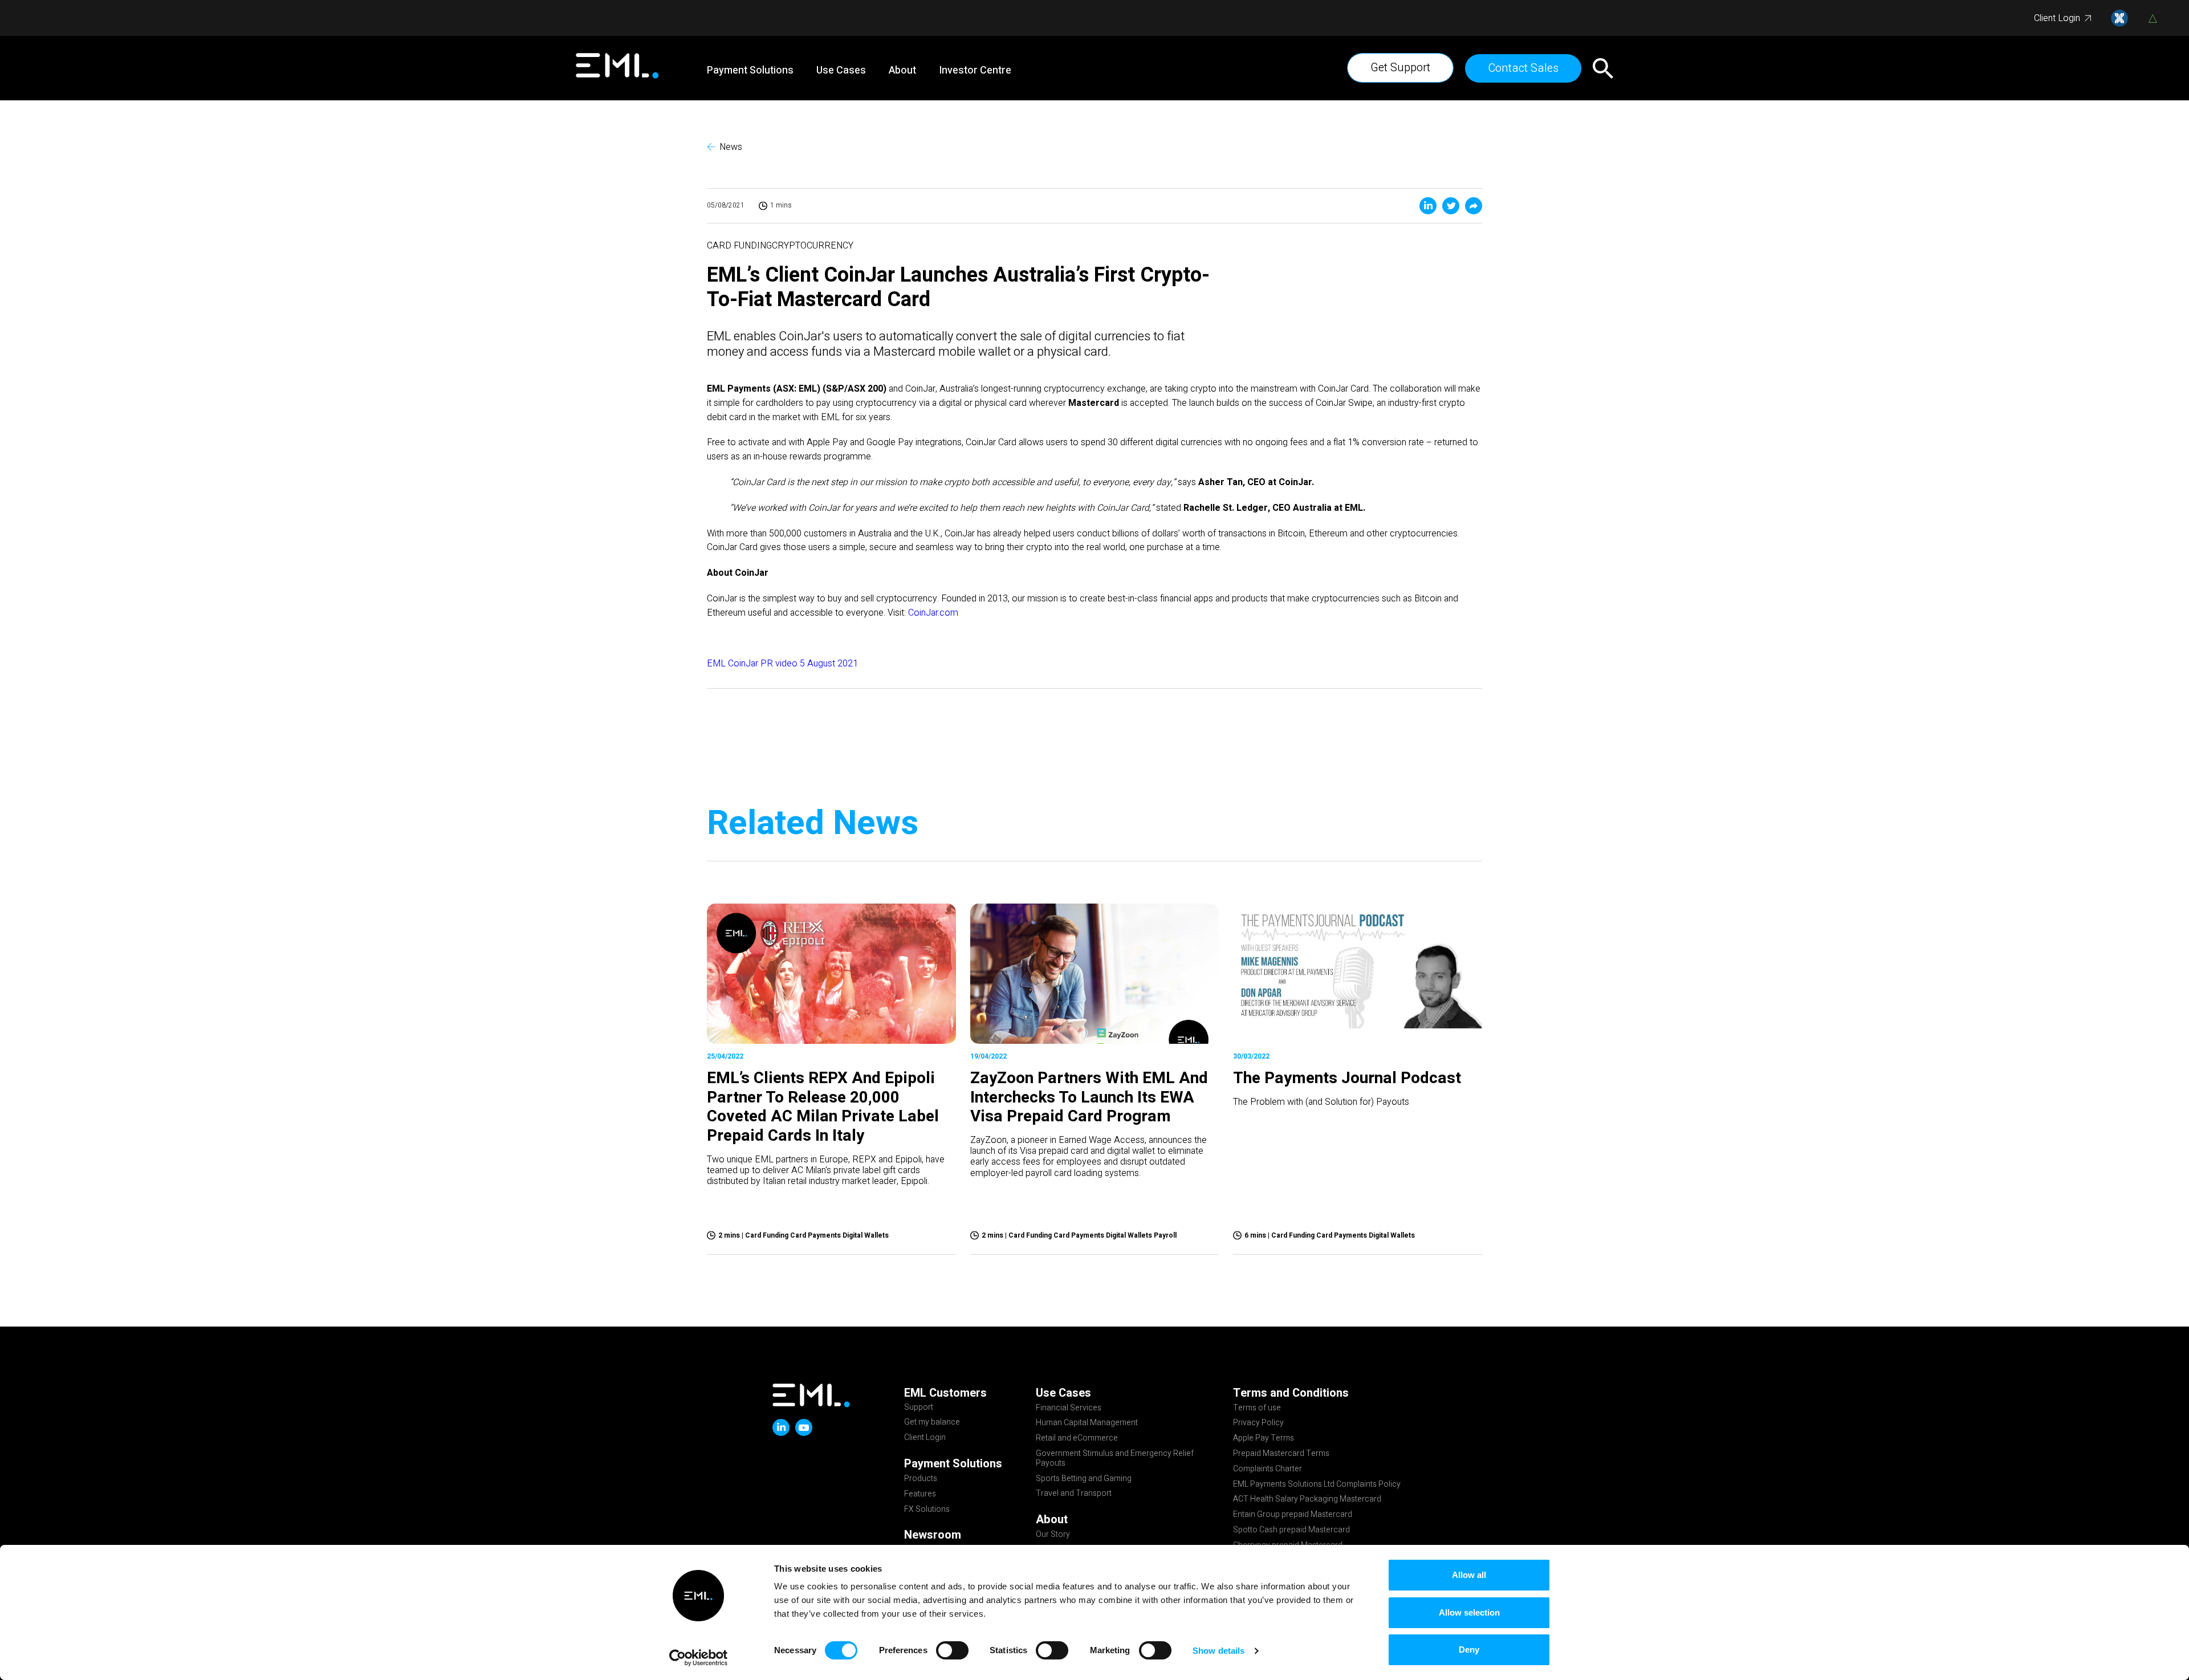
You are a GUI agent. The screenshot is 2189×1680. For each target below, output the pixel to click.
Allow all (1469, 1575)
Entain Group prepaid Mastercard (1293, 1515)
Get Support (1400, 68)
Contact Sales (1523, 68)
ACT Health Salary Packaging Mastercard (1307, 1500)
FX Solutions (927, 1510)
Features (920, 1495)
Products (921, 1479)
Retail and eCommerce (1077, 1439)
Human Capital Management (1087, 1423)
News (731, 147)
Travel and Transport (1074, 1494)
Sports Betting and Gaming (1084, 1479)
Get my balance (932, 1423)
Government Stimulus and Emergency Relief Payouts (1115, 1459)
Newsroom (933, 1535)
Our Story (1053, 1535)
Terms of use (1257, 1409)
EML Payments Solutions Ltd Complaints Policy (1317, 1485)
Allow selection (1469, 1612)
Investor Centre (975, 71)
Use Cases (841, 71)
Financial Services (1069, 1409)
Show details (1218, 1651)
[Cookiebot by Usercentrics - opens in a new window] (699, 1658)
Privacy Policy (1258, 1423)
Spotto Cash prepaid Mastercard (1291, 1531)
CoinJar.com (933, 613)
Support (919, 1408)
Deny (1469, 1650)
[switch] (952, 1650)
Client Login (2057, 18)
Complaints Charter (1268, 1470)
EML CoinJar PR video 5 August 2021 (782, 664)
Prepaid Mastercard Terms (1281, 1454)
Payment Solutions (750, 71)
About (902, 71)
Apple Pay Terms (1264, 1439)
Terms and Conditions (1291, 1393)
